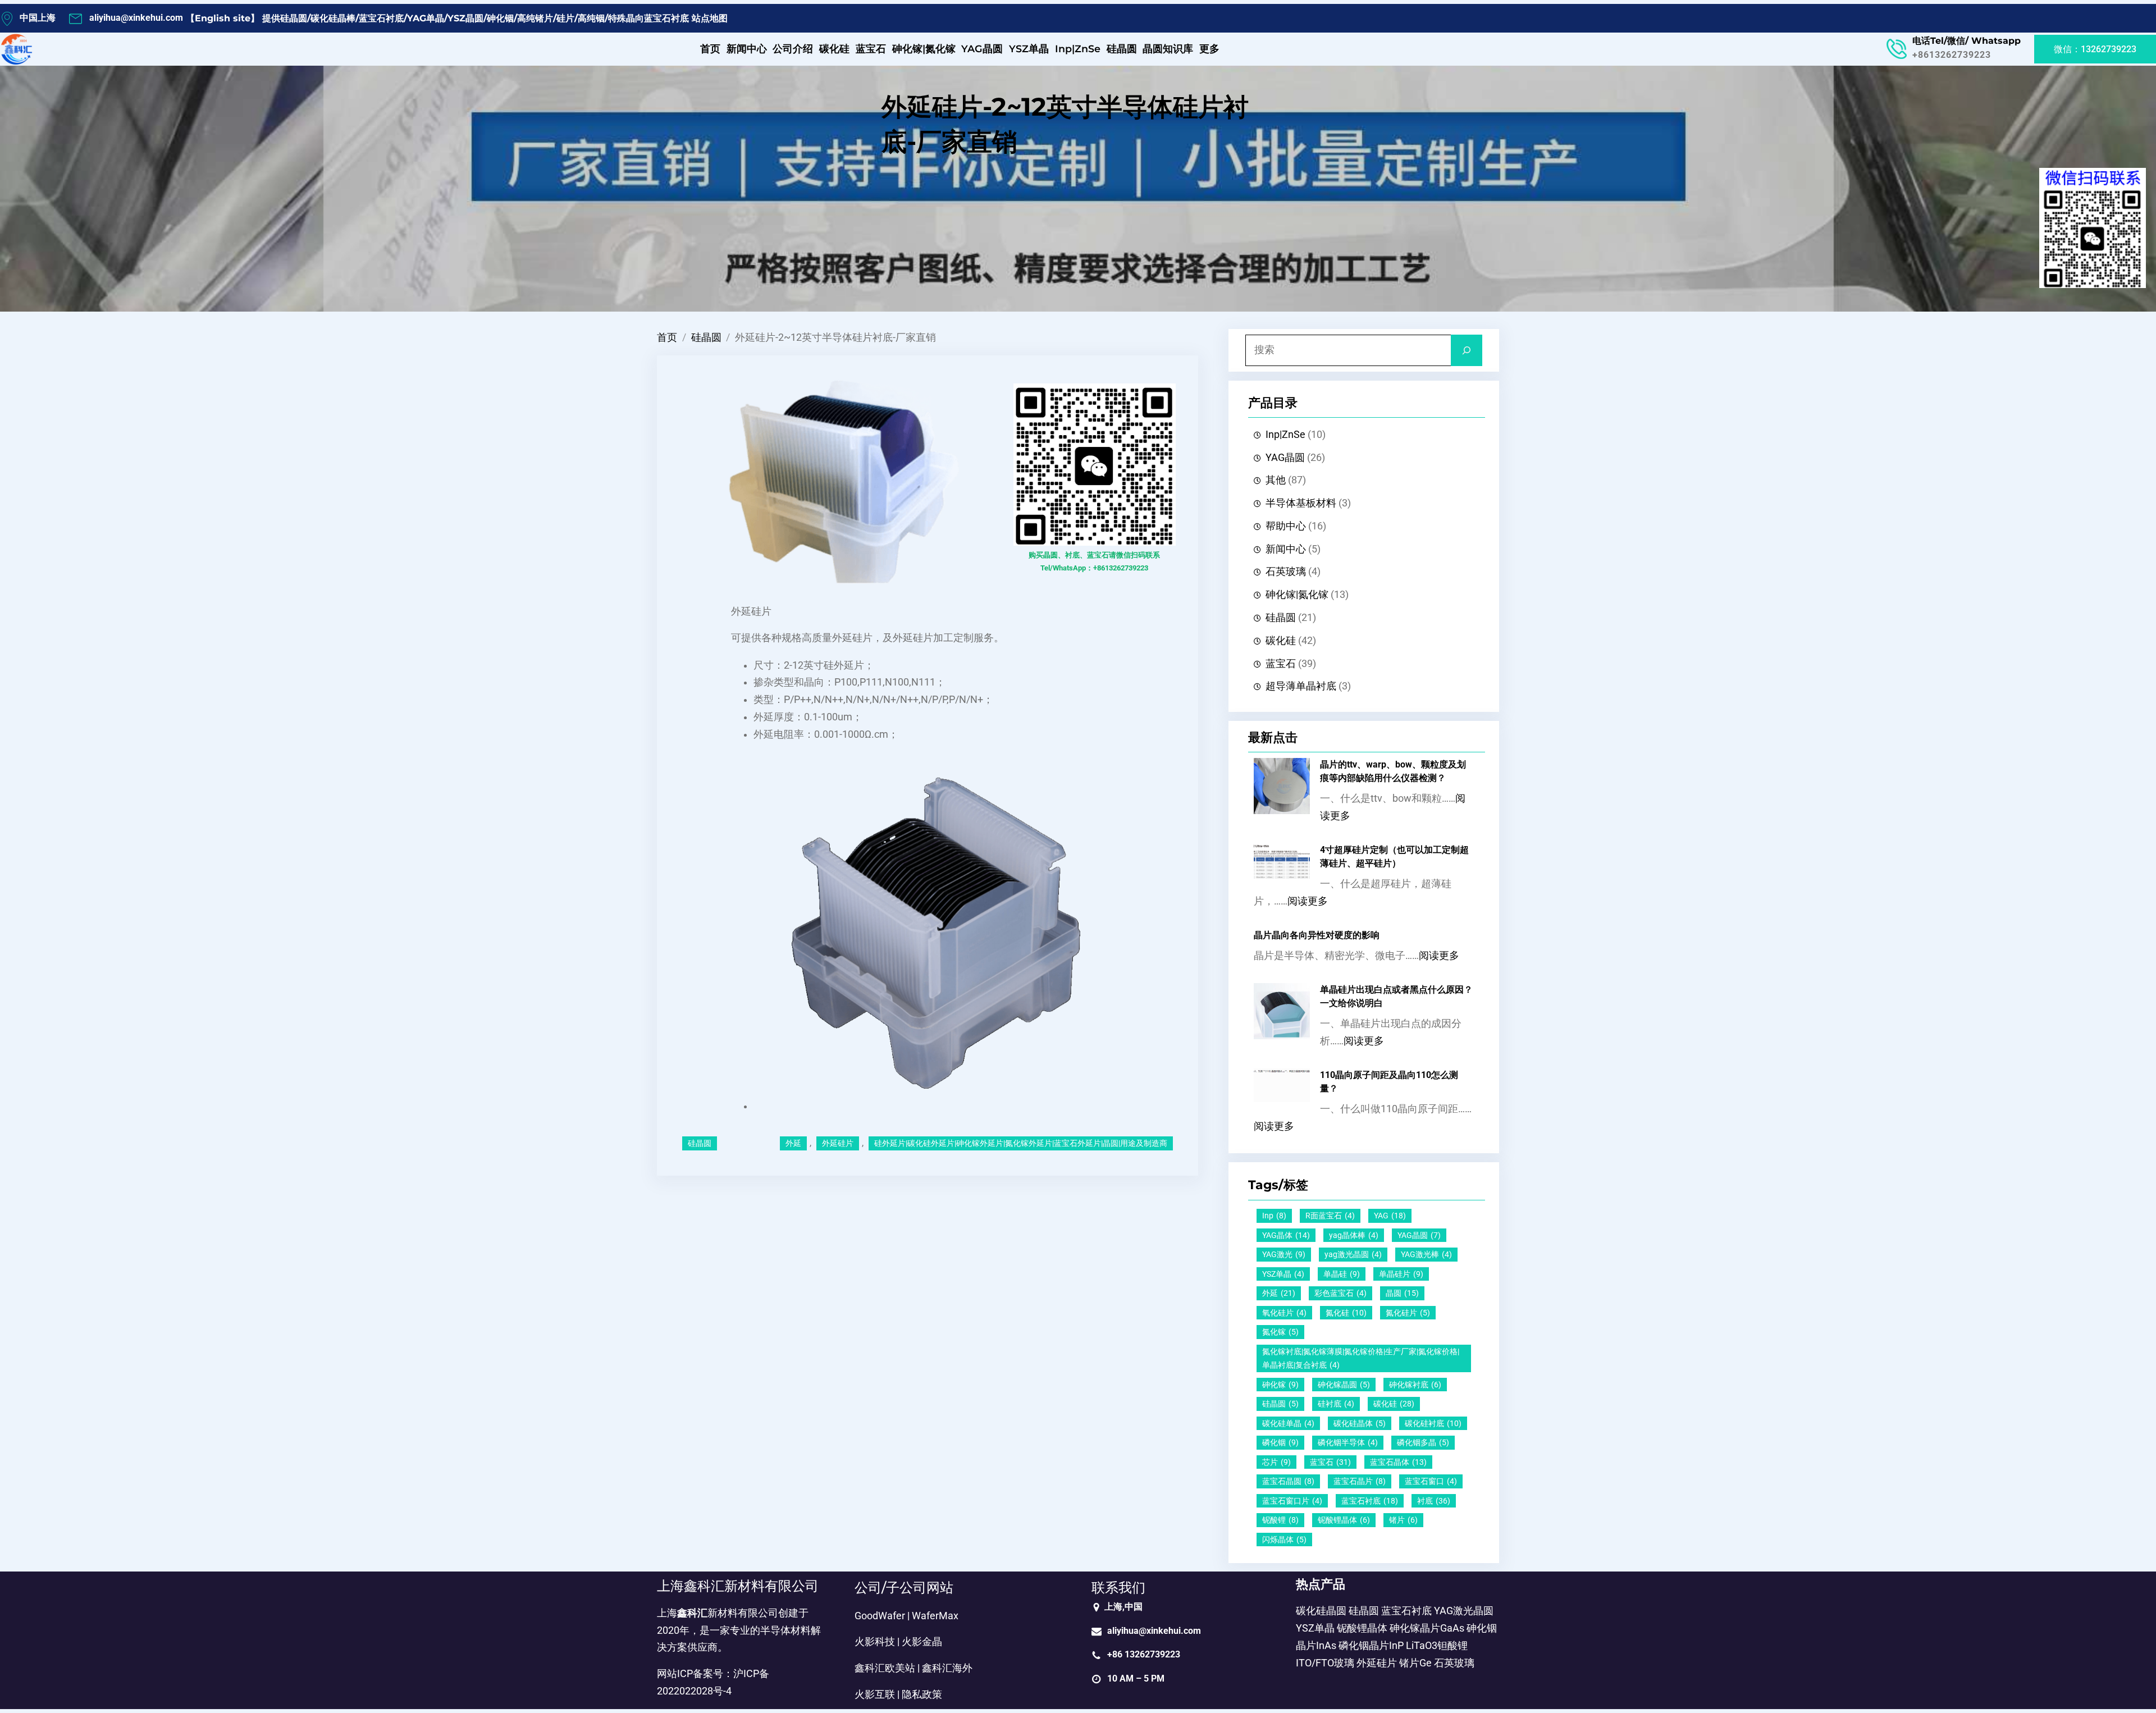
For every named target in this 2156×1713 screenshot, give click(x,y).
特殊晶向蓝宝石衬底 (648, 18)
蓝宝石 (1281, 664)
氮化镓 (1280, 1332)
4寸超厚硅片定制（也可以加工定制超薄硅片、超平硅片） (1394, 856)
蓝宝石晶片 (1360, 1481)
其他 (1276, 480)
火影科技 (875, 1642)
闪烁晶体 (1284, 1540)
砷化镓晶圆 (1344, 1385)
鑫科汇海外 (947, 1668)
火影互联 (875, 1694)
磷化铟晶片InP (1371, 1646)
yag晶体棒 (1354, 1235)
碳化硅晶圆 (1321, 1611)
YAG (1390, 1216)
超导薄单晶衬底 (1301, 686)
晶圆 (1402, 1293)
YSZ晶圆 (465, 18)
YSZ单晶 (1283, 1274)
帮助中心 (1286, 526)
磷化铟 (1280, 1442)
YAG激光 (1284, 1254)
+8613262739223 (1952, 55)
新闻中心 (1286, 549)
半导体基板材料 (1301, 503)
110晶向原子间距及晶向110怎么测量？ (1389, 1082)
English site (223, 18)
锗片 (1403, 1520)
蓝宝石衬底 (381, 18)
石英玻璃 (1286, 572)
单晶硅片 (1401, 1274)
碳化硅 (1281, 641)
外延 (793, 1143)
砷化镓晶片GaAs (1427, 1628)
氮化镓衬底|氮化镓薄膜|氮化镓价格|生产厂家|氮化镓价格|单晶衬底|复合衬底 (1361, 1358)
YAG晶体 (1286, 1235)
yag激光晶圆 (1353, 1254)
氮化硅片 (1408, 1313)
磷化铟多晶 (1423, 1442)
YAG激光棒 (1426, 1254)
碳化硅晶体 (1360, 1423)
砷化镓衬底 (1415, 1385)
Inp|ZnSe (1285, 435)
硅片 (565, 18)
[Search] (1467, 350)
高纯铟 (591, 18)
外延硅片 (838, 1143)
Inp (1274, 1216)
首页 (667, 337)
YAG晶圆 (1285, 458)
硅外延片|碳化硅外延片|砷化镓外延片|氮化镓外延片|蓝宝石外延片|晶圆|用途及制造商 (1021, 1143)
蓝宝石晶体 (1398, 1462)
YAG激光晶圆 (1464, 1611)
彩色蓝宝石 (1340, 1293)
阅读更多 (1308, 901)
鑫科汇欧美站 (885, 1668)
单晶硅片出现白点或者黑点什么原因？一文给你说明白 (1396, 996)
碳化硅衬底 (1433, 1423)
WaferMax (935, 1616)
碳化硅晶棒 (333, 18)
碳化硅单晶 (1288, 1423)
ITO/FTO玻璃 (1325, 1663)
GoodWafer (880, 1616)
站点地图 (710, 18)
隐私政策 (922, 1694)
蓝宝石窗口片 (1292, 1501)
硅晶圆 (294, 18)
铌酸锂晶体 (1344, 1520)
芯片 (1276, 1462)
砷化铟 (500, 18)
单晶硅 (1342, 1274)
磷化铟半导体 (1348, 1442)
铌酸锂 (1280, 1520)
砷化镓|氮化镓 (1297, 595)
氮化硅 (1346, 1313)
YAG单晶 (426, 18)
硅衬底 (1336, 1404)
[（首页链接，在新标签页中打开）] (17, 49)
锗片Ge (1415, 1663)
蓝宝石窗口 (1431, 1481)
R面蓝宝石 (1330, 1216)
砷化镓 (1280, 1385)
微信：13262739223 (2095, 49)
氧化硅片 (1284, 1313)
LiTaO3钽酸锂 (1437, 1646)
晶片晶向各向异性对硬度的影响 (1317, 935)
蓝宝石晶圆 (1288, 1481)
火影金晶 (922, 1642)
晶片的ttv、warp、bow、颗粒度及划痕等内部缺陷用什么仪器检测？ (1393, 771)
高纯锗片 (535, 18)
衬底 (1434, 1501)
